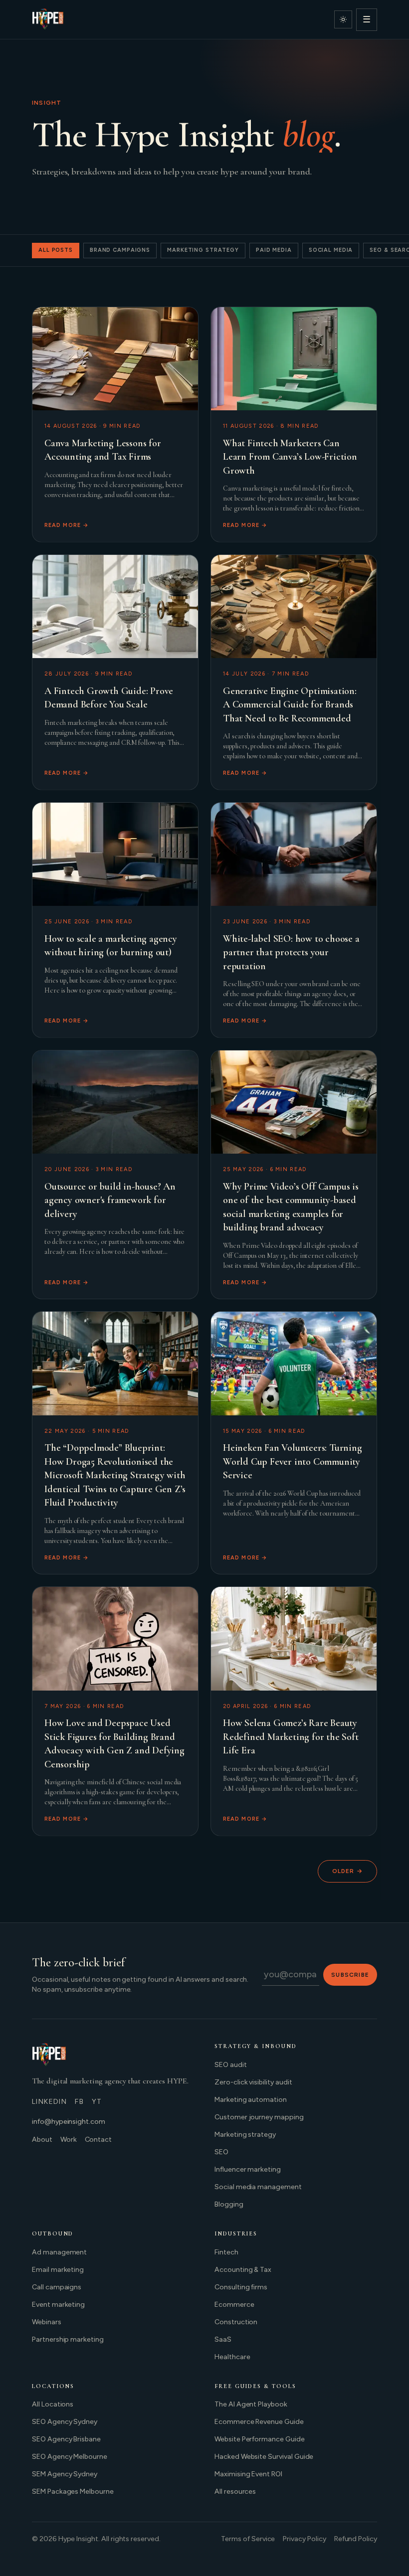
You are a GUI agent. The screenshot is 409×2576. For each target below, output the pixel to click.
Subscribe (350, 1975)
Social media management (258, 2187)
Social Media (331, 250)
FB (79, 2102)
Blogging (229, 2204)
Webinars (47, 2322)
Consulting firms (241, 2287)
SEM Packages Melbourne (73, 2491)
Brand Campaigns (120, 250)
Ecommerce (234, 2305)
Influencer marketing (248, 2169)
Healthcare (232, 2357)
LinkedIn (49, 2102)
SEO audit (231, 2065)
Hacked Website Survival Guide (264, 2457)
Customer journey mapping (259, 2117)
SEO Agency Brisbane (66, 2439)
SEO (221, 2152)
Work (69, 2140)
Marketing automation (251, 2100)
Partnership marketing (68, 2339)
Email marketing (58, 2270)
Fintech (226, 2252)
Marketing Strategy (203, 250)
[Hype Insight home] (48, 19)
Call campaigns (57, 2287)
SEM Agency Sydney (65, 2474)
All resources (235, 2491)
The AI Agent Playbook (251, 2404)
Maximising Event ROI (248, 2474)
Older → (347, 1871)
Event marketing (58, 2305)
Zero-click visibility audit (253, 2082)
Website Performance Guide (260, 2439)
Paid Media (274, 250)
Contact (99, 2140)
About (42, 2140)
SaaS (223, 2339)
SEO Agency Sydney (65, 2422)
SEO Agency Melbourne (70, 2457)
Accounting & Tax (243, 2270)
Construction (236, 2322)
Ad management (59, 2252)
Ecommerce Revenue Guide (259, 2422)
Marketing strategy (245, 2135)
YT (97, 2102)
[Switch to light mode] (343, 19)
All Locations (53, 2404)
